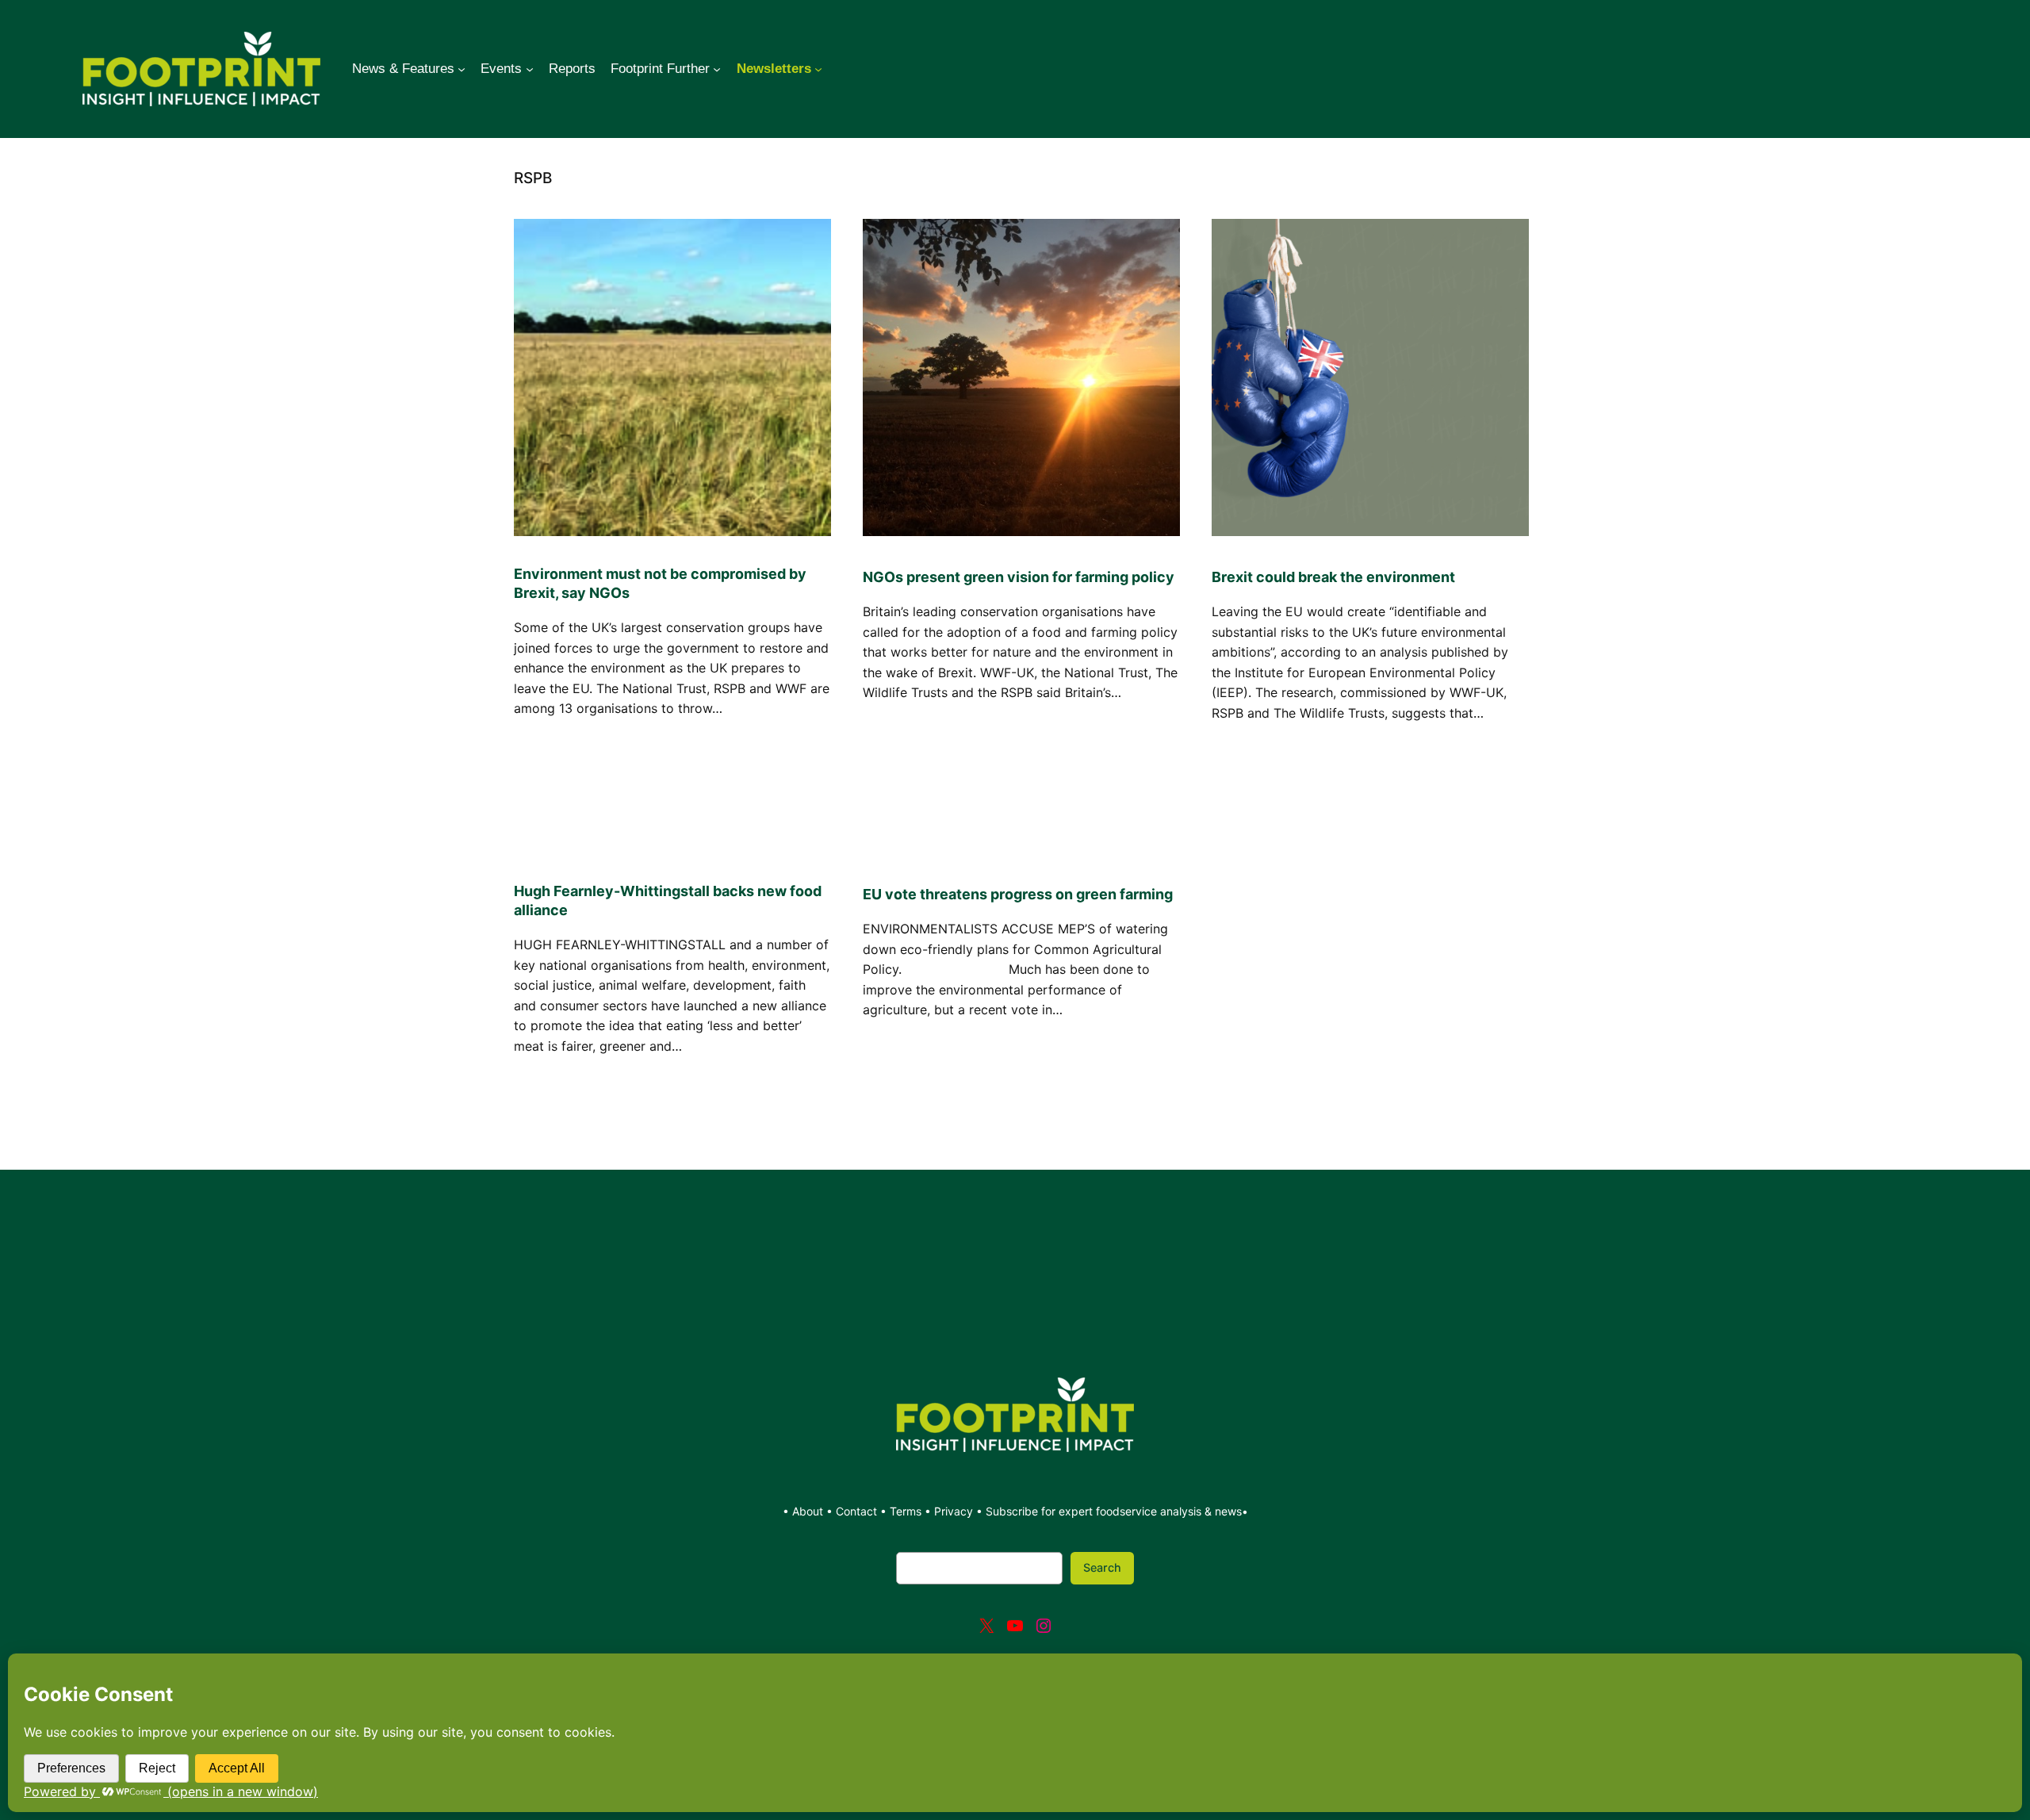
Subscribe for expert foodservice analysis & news (1114, 1511)
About (809, 1511)
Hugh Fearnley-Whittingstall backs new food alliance (668, 900)
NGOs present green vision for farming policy (1019, 577)
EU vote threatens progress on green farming (1018, 894)
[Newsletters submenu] (818, 69)
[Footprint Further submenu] (717, 69)
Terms (906, 1511)
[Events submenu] (530, 69)
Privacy (954, 1511)
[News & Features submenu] (462, 69)
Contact (858, 1511)
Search (1102, 1567)
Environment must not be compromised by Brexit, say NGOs (660, 583)
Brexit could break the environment (1333, 577)
